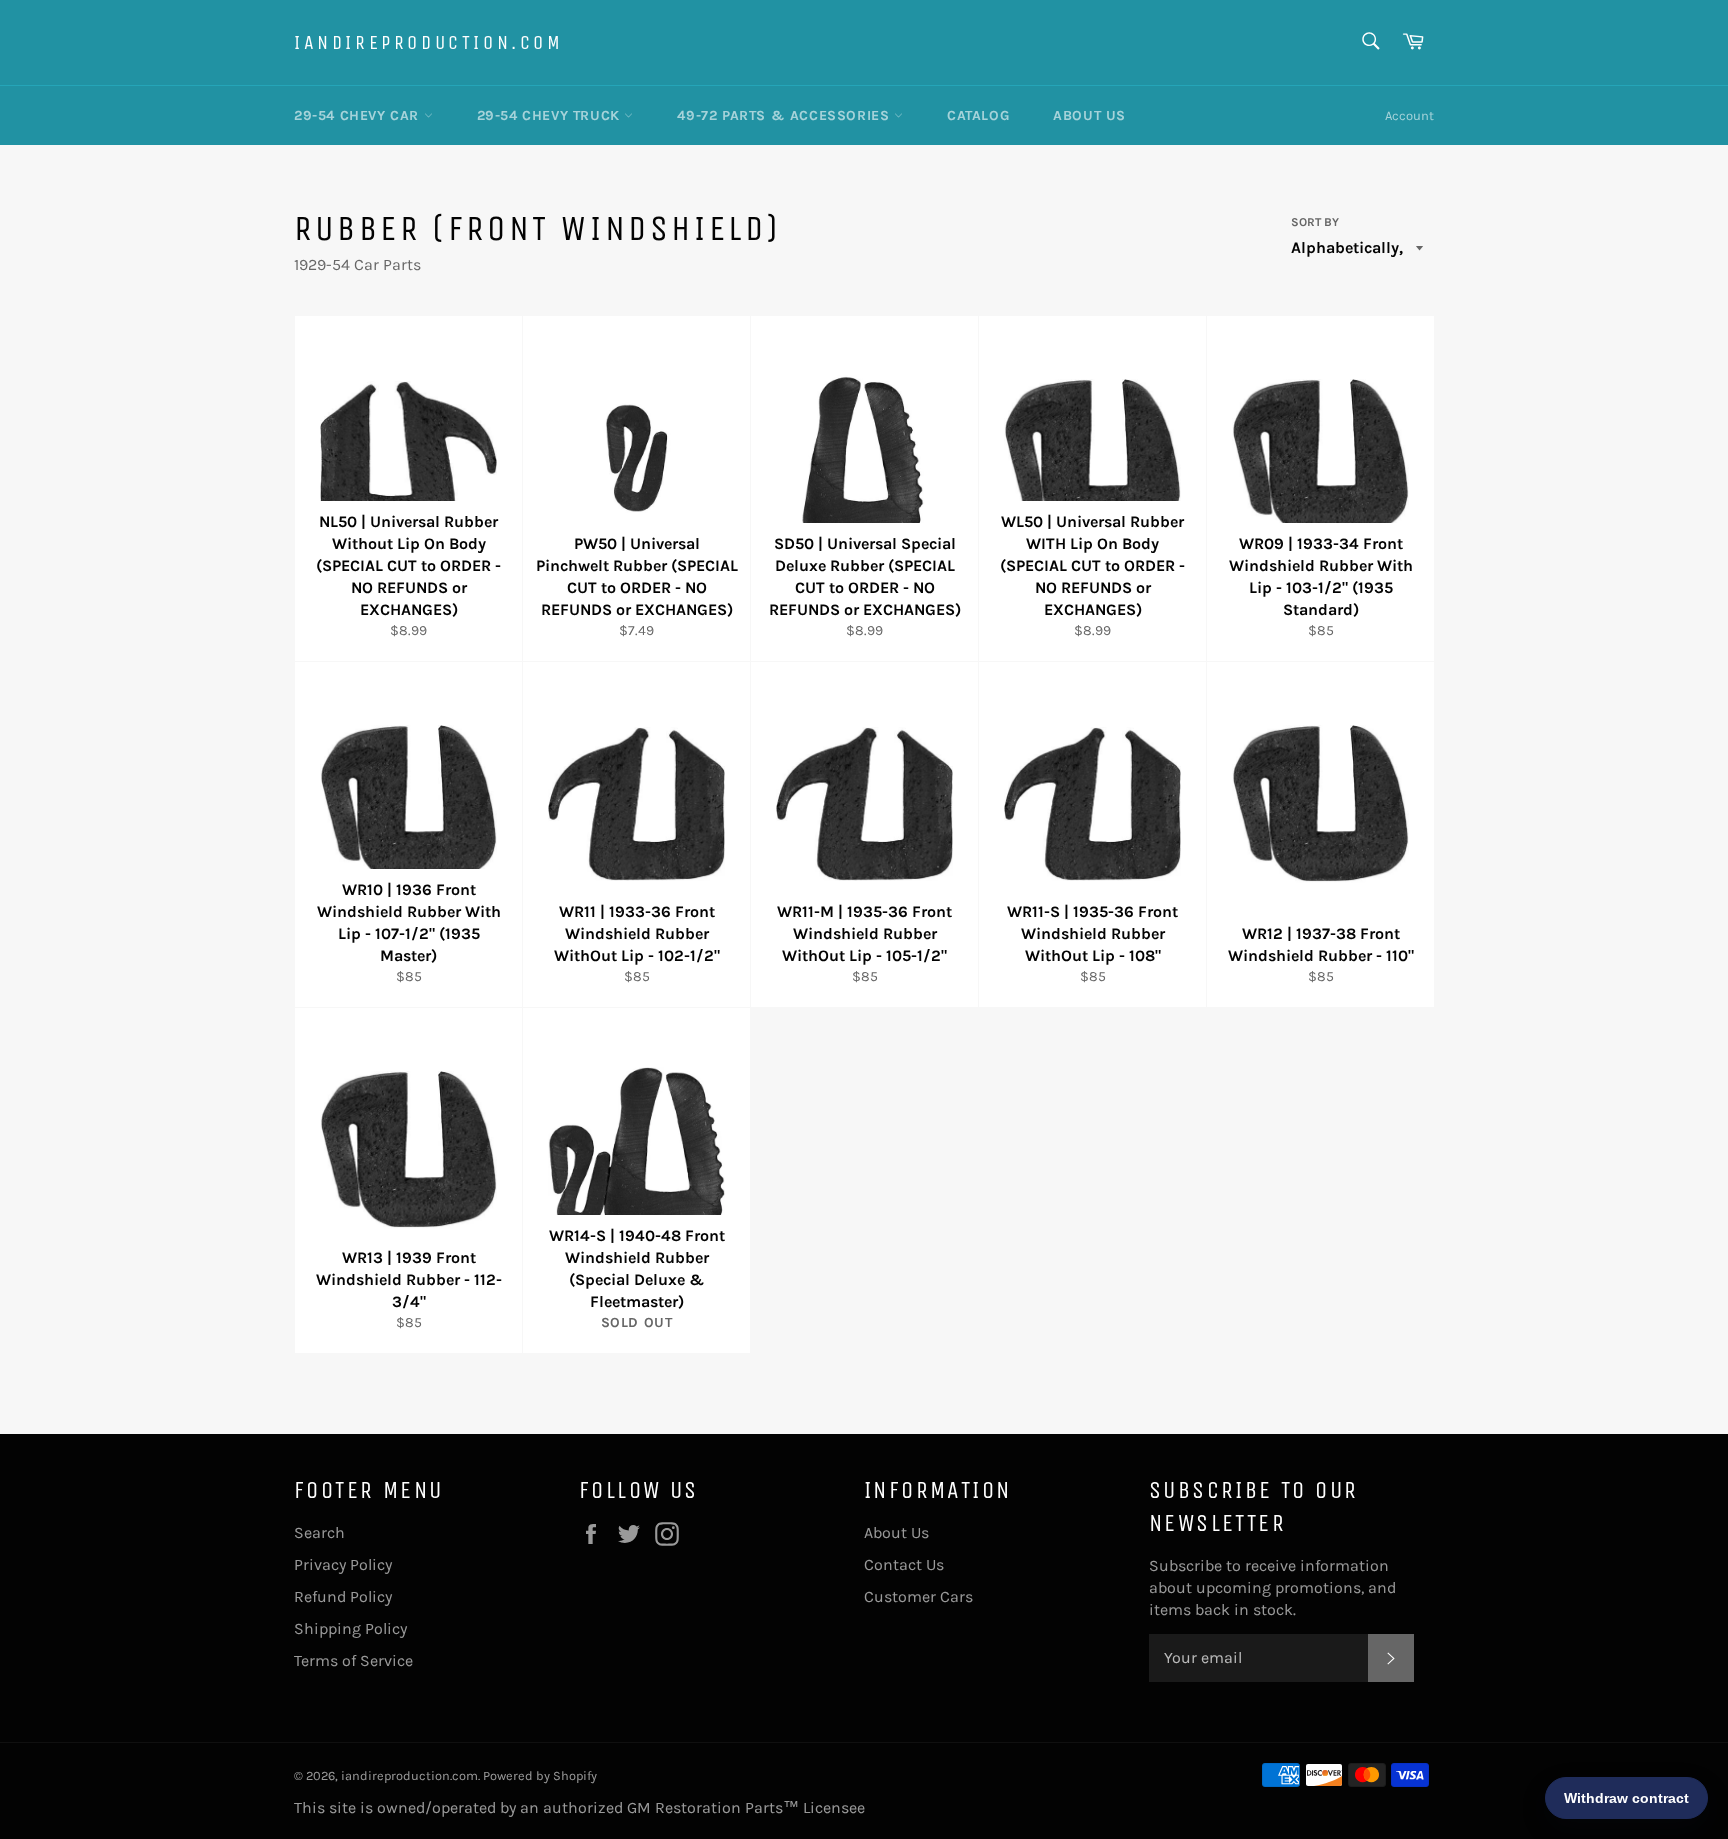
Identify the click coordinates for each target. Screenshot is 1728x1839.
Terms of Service (353, 1660)
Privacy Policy (343, 1564)
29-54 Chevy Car (359, 115)
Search (319, 1532)
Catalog (978, 115)
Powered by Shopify (540, 1775)
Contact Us (904, 1564)
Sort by (1315, 222)
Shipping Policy (350, 1628)
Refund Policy (343, 1596)
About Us (1089, 115)
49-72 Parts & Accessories (785, 115)
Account (1409, 115)
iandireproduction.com (429, 42)
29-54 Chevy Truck (551, 115)
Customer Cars (918, 1596)
